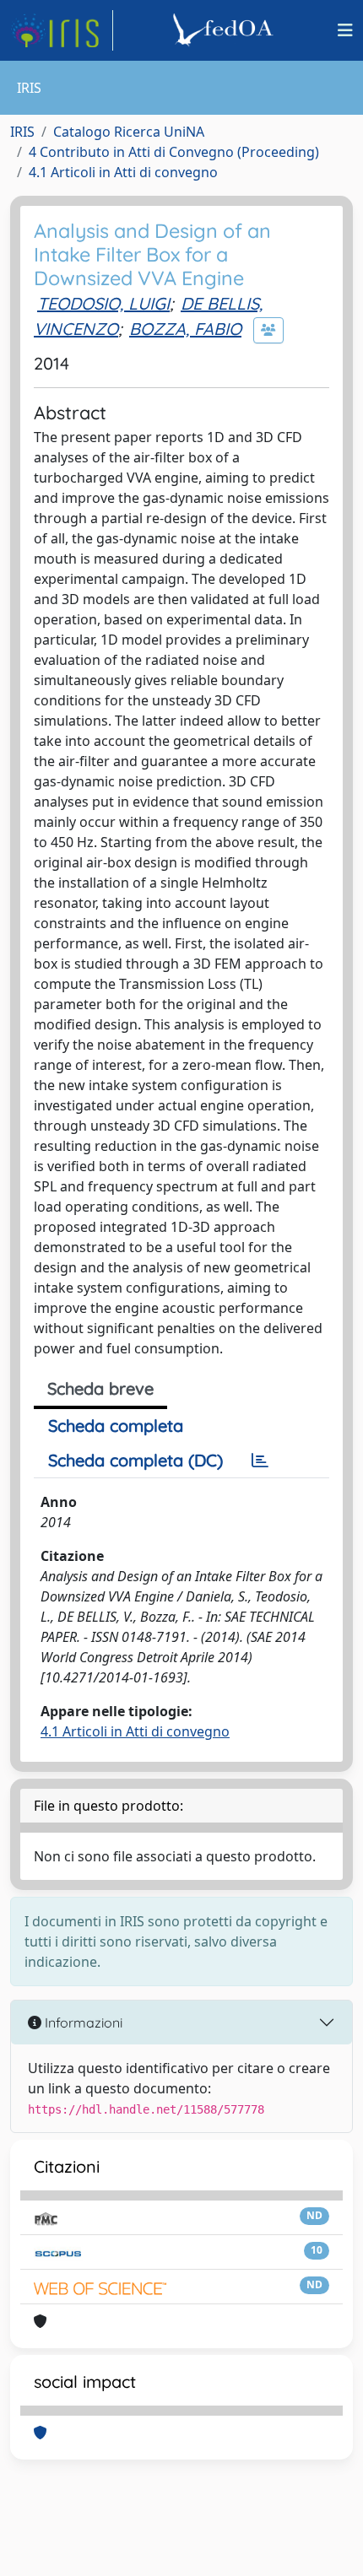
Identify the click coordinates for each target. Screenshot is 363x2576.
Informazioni (82, 2022)
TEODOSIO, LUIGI (103, 303)
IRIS (22, 132)
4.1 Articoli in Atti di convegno (123, 172)
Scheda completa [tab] (116, 1426)
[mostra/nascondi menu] (345, 30)
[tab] (260, 1461)
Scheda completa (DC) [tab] (135, 1460)
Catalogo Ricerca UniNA (129, 132)
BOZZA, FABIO (185, 329)
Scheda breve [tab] (100, 1388)
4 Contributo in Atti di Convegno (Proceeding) (174, 152)
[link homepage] (62, 30)
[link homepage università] (225, 30)
